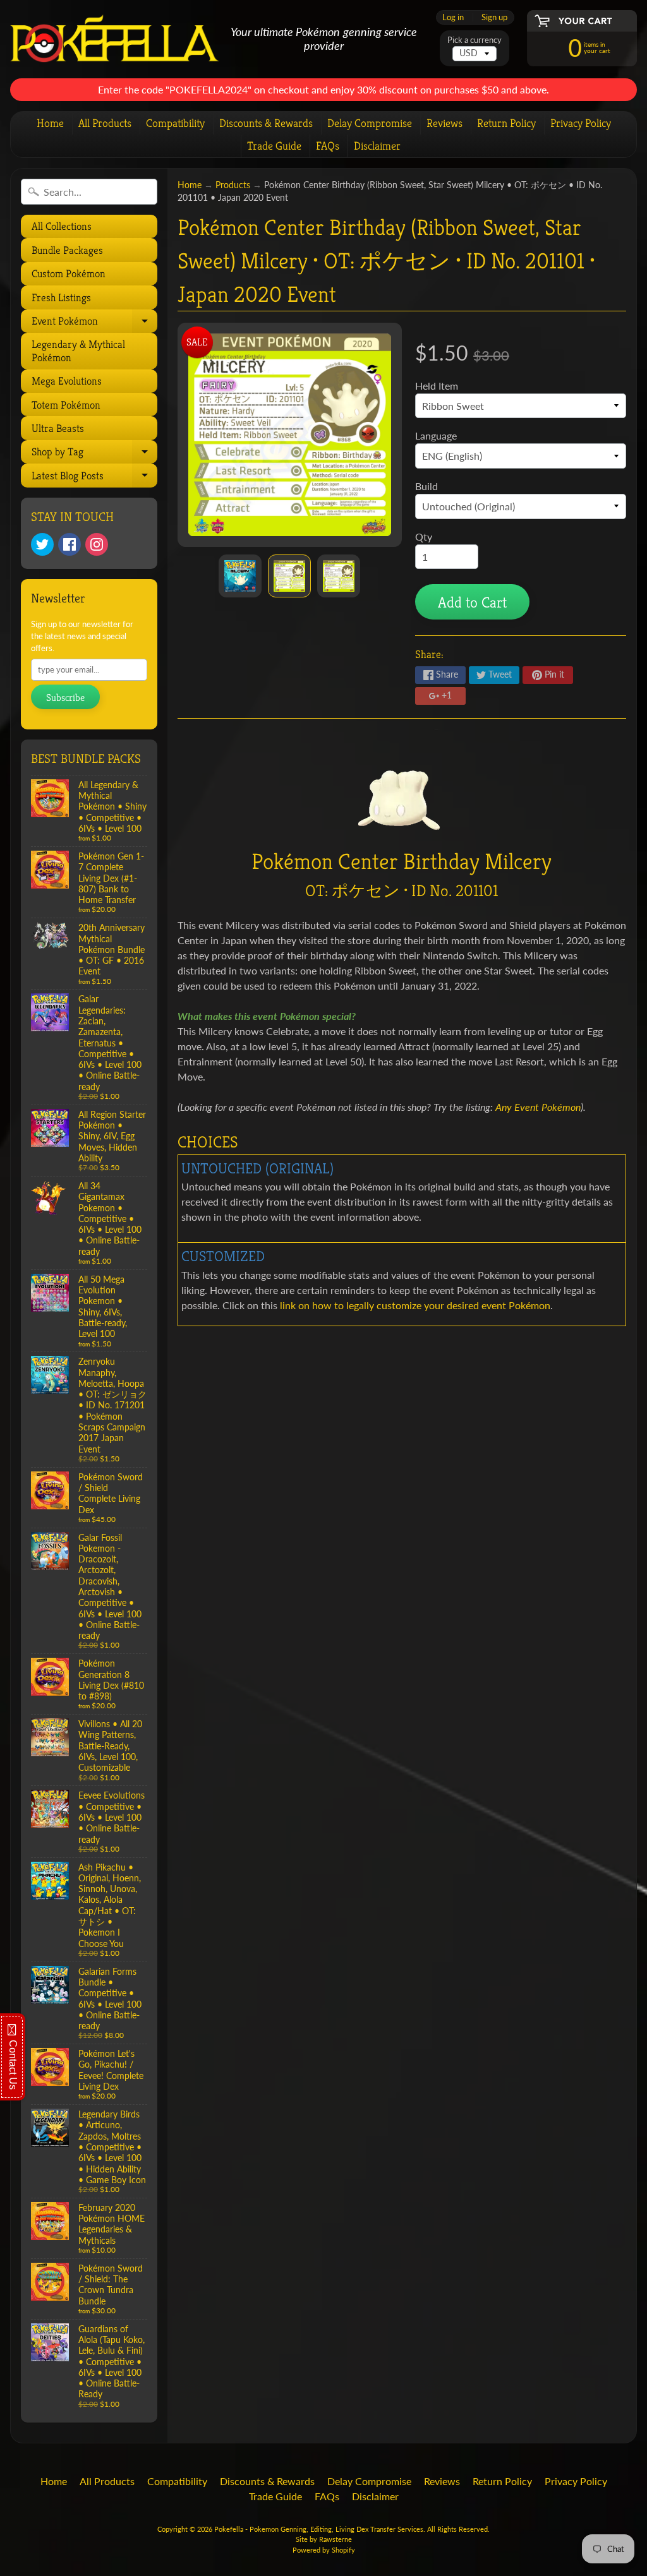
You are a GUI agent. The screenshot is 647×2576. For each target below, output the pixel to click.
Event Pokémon (93, 323)
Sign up (494, 17)
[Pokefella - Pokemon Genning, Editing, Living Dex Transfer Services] (115, 39)
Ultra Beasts (58, 428)
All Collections (62, 226)
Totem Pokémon (66, 405)
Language (436, 435)
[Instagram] (97, 544)
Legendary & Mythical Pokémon (78, 350)
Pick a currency (475, 40)
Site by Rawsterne (324, 2539)
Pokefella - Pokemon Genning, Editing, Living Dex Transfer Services (319, 2529)
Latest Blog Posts (93, 478)
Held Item (437, 386)
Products (233, 185)
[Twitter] (42, 544)
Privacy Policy (581, 123)
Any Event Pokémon (538, 1107)
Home (50, 123)
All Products (105, 123)
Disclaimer (377, 146)
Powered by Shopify (324, 2550)
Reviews (444, 123)
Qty (424, 536)
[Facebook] (70, 544)
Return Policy (506, 123)
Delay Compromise (370, 123)
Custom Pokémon (69, 273)
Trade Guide (274, 146)
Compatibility (175, 123)
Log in (453, 17)
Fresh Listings (61, 297)
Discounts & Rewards (266, 123)
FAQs (328, 146)
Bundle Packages (67, 250)
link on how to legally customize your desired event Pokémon (415, 1305)
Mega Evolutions (67, 381)
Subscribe (65, 698)
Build (426, 486)
